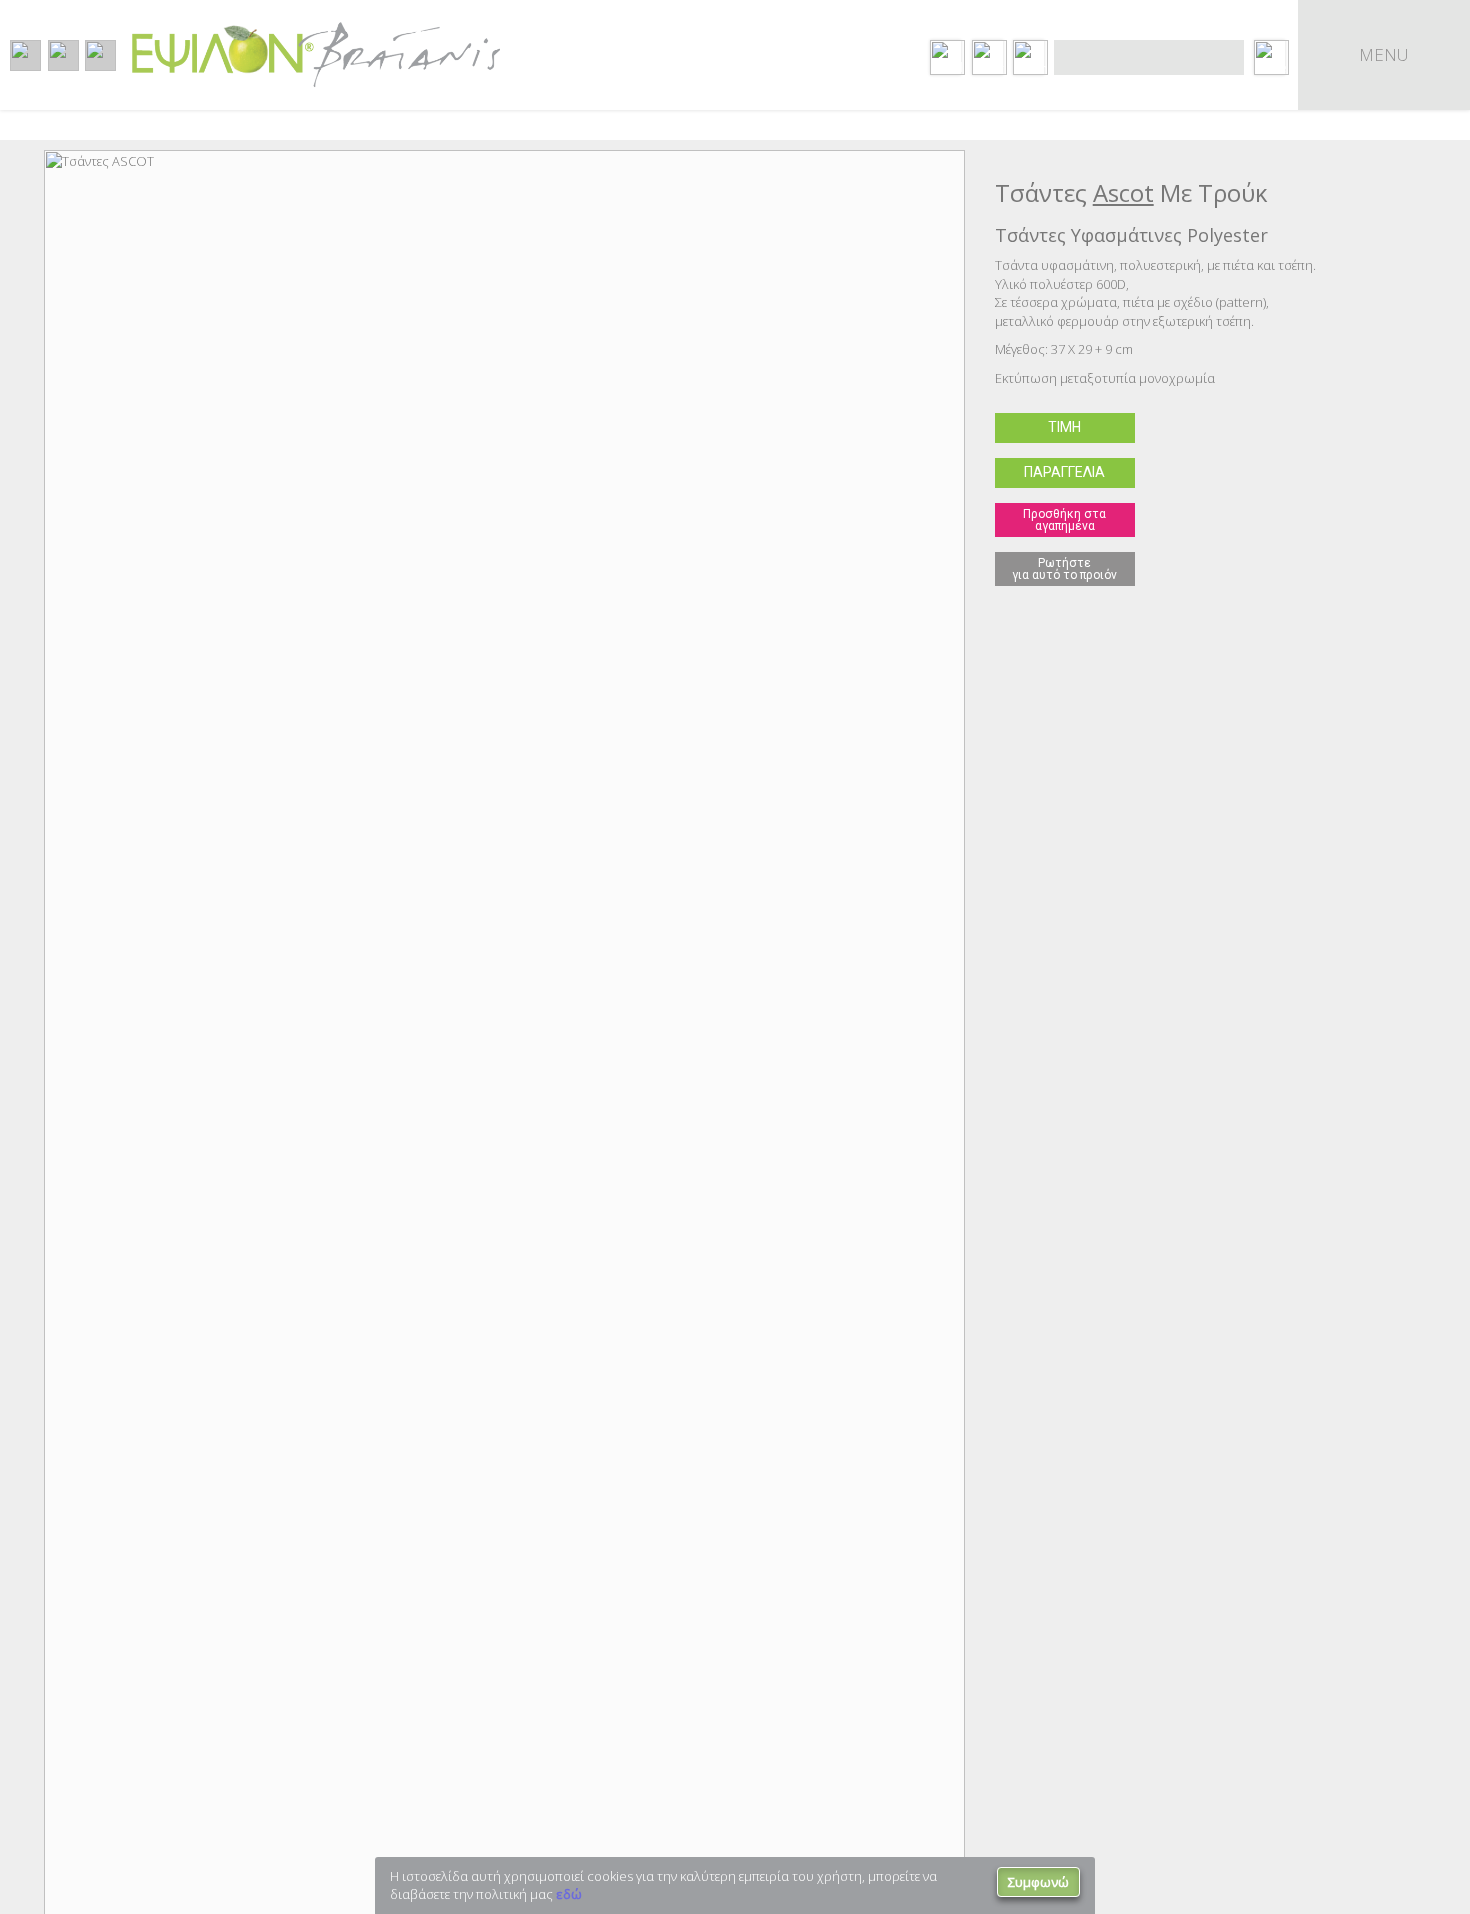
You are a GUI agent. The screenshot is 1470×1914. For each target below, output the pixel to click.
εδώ (569, 1894)
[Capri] (1438, 615)
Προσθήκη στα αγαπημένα (1064, 520)
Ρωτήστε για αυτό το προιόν (1064, 569)
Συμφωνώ (1038, 1882)
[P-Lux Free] (11, 620)
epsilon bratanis (316, 55)
